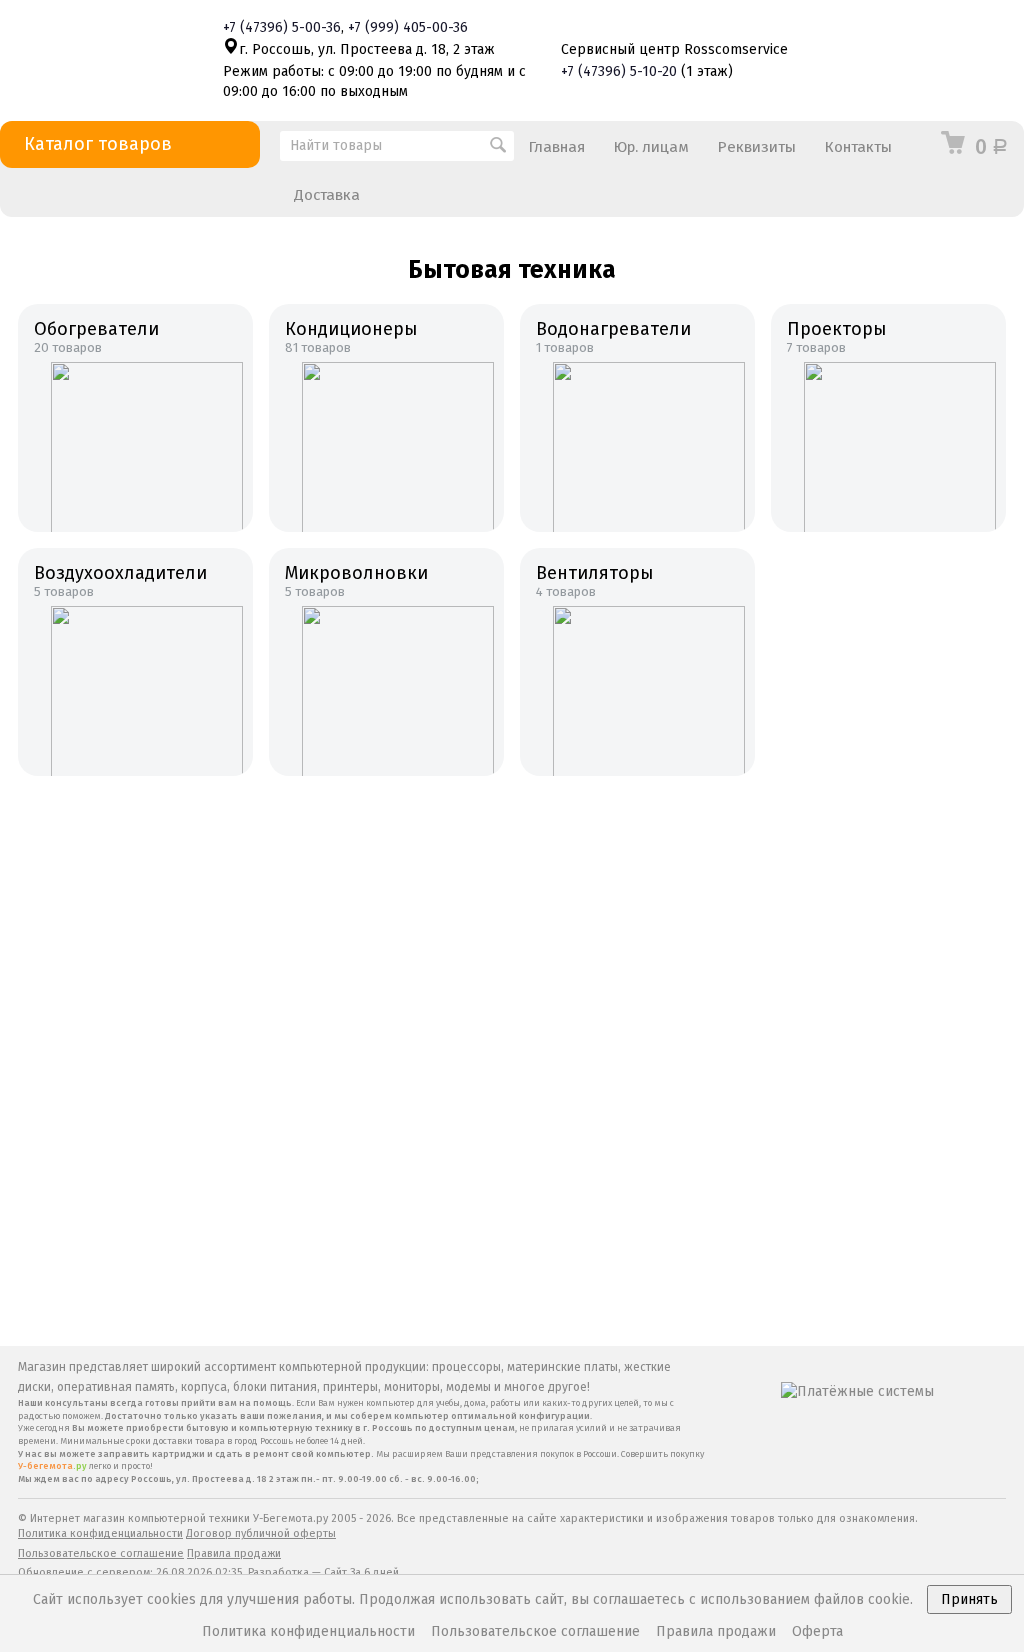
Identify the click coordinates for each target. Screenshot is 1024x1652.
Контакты (858, 147)
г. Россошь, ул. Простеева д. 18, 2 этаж (367, 49)
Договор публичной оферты (261, 1533)
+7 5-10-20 (619, 71)
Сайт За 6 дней (361, 1572)
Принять (969, 1599)
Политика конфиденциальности (100, 1533)
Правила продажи (234, 1553)
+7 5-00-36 (282, 27)
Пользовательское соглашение (101, 1553)
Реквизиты (756, 147)
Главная (556, 147)
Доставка (327, 195)
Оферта (817, 1631)
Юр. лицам (651, 147)
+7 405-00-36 (408, 27)
